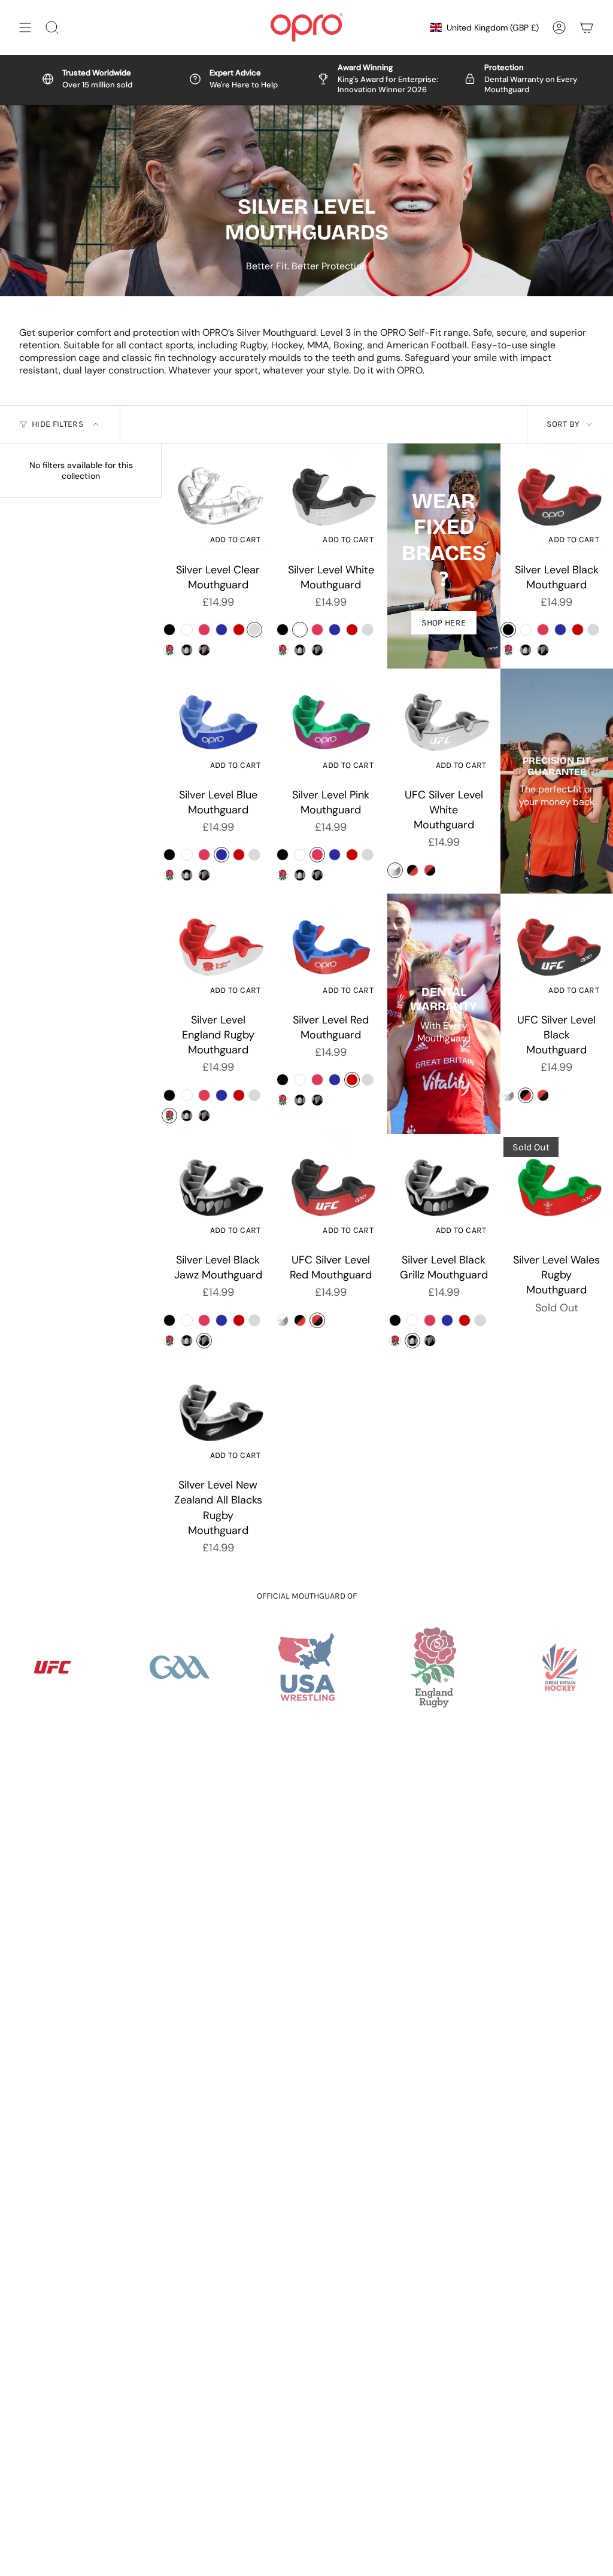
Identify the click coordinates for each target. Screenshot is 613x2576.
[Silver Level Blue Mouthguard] (218, 725)
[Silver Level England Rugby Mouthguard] (218, 950)
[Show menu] (25, 28)
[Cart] (587, 28)
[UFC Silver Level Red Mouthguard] (331, 1191)
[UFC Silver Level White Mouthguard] (444, 725)
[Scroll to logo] (180, 1667)
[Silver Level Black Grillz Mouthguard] (444, 1191)
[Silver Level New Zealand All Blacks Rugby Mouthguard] (218, 1416)
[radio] (169, 630)
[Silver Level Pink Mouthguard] (331, 725)
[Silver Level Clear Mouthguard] (218, 500)
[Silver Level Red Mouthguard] (331, 950)
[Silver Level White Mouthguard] (331, 500)
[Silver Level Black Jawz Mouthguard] (218, 1191)
